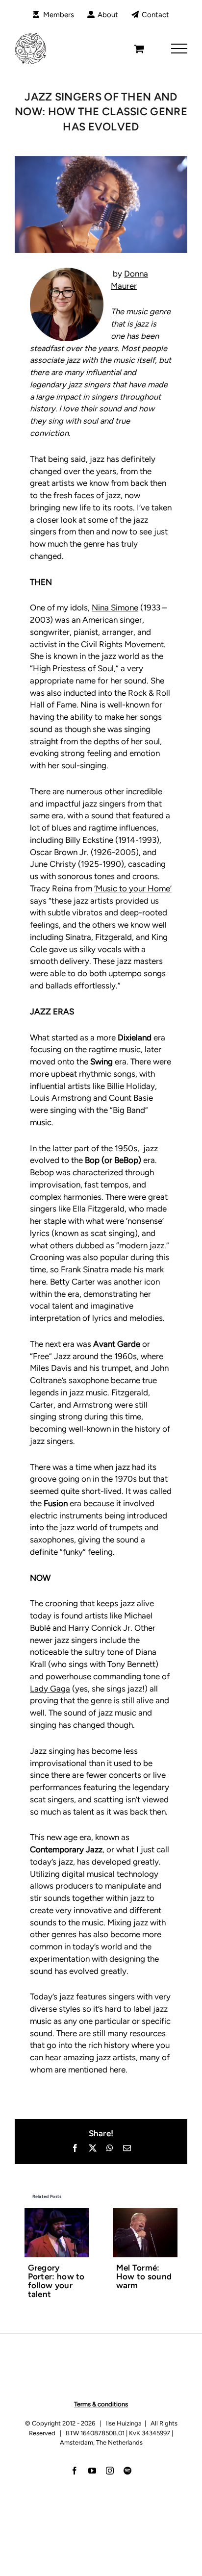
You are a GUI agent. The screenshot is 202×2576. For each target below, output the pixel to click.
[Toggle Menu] (179, 49)
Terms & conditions (101, 2422)
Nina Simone (115, 607)
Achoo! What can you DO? (142, 2272)
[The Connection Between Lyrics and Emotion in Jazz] (57, 2213)
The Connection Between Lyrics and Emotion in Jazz (51, 2290)
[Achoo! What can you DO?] (145, 2213)
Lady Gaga (50, 1689)
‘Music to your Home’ (133, 888)
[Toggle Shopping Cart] (139, 49)
